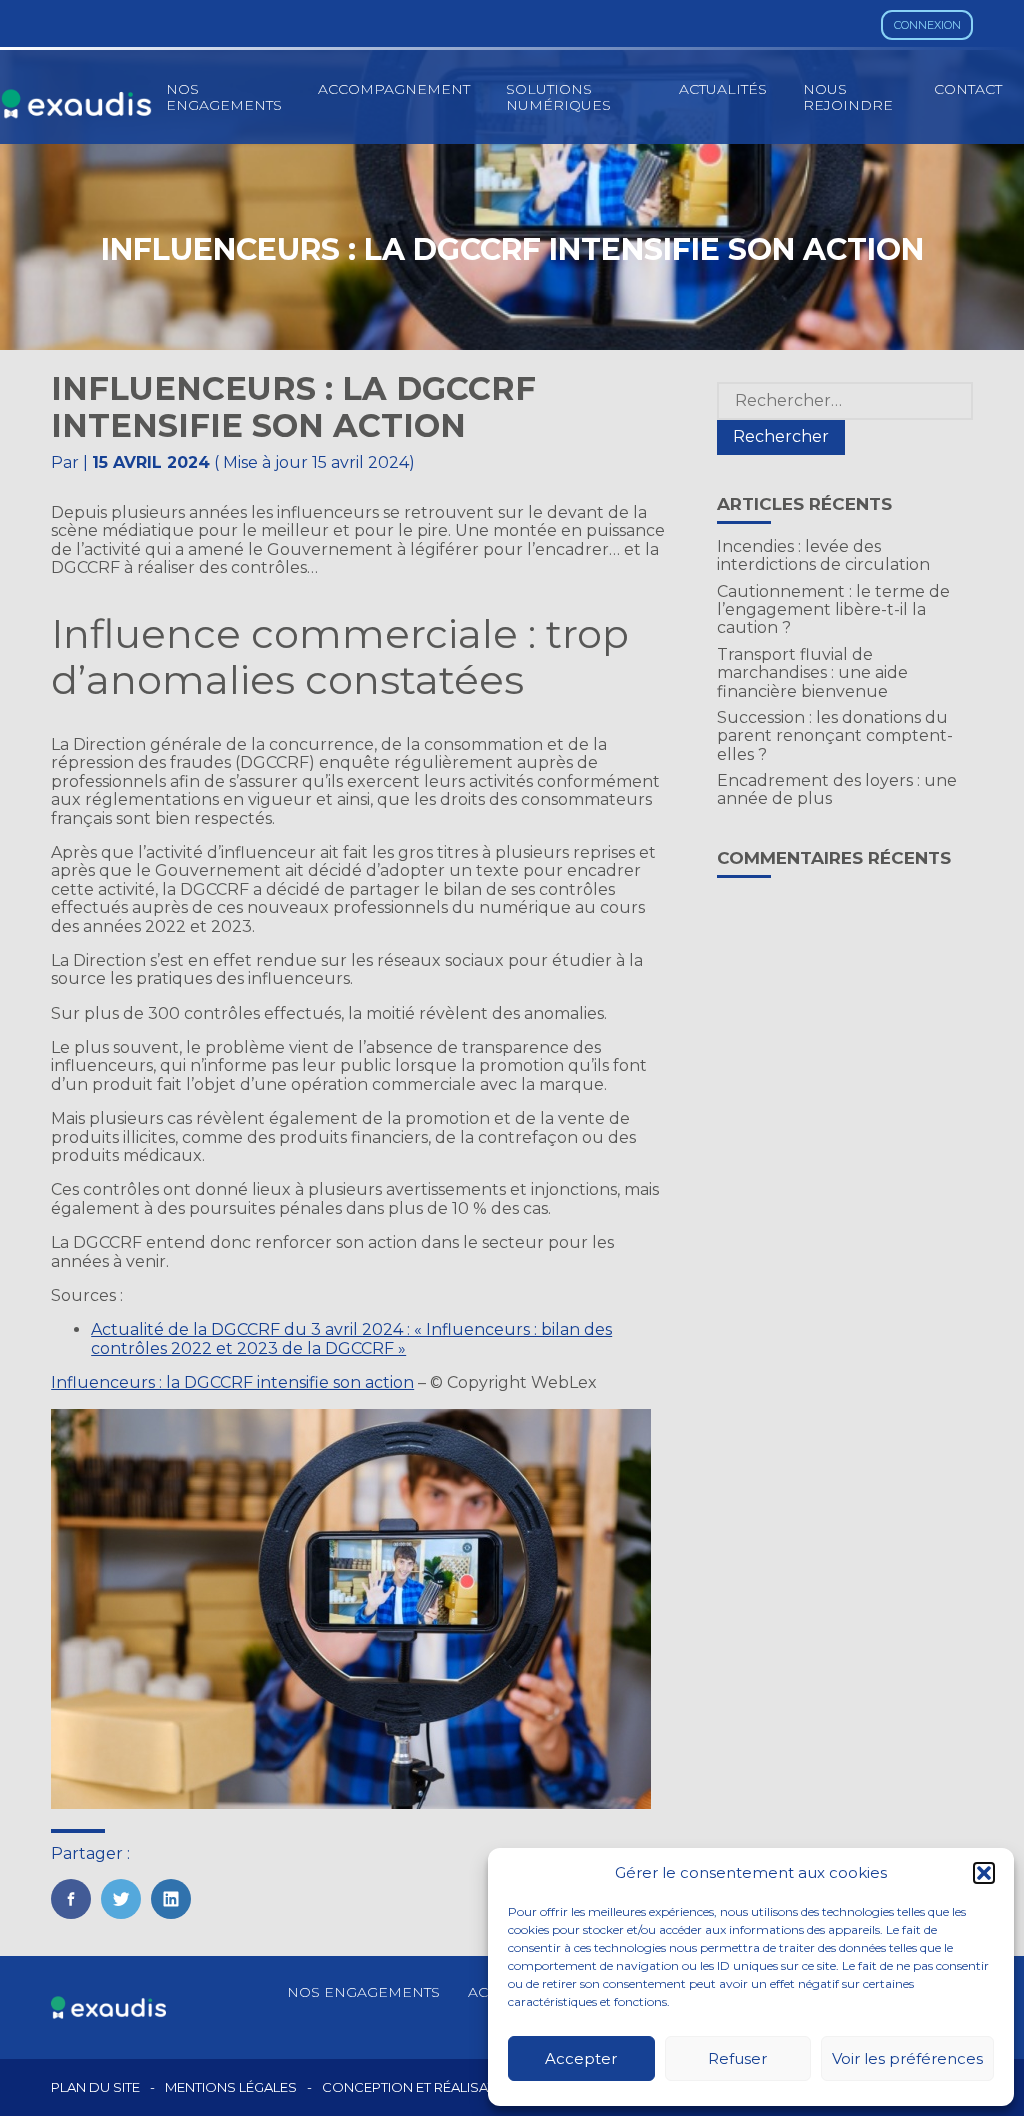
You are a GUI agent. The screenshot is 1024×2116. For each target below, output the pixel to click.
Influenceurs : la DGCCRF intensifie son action (232, 1382)
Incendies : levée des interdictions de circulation (823, 555)
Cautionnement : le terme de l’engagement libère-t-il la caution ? (833, 610)
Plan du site (95, 2087)
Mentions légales (231, 2087)
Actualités (723, 89)
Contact (968, 89)
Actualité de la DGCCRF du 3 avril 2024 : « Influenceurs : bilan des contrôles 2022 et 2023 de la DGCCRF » (351, 1338)
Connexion (927, 25)
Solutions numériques (558, 97)
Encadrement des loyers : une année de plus (837, 789)
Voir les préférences (907, 2058)
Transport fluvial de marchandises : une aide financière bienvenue (812, 673)
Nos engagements (224, 97)
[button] (984, 1873)
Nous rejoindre (848, 97)
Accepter (581, 2058)
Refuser (737, 2058)
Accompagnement (394, 89)
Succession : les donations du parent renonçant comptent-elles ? (835, 736)
